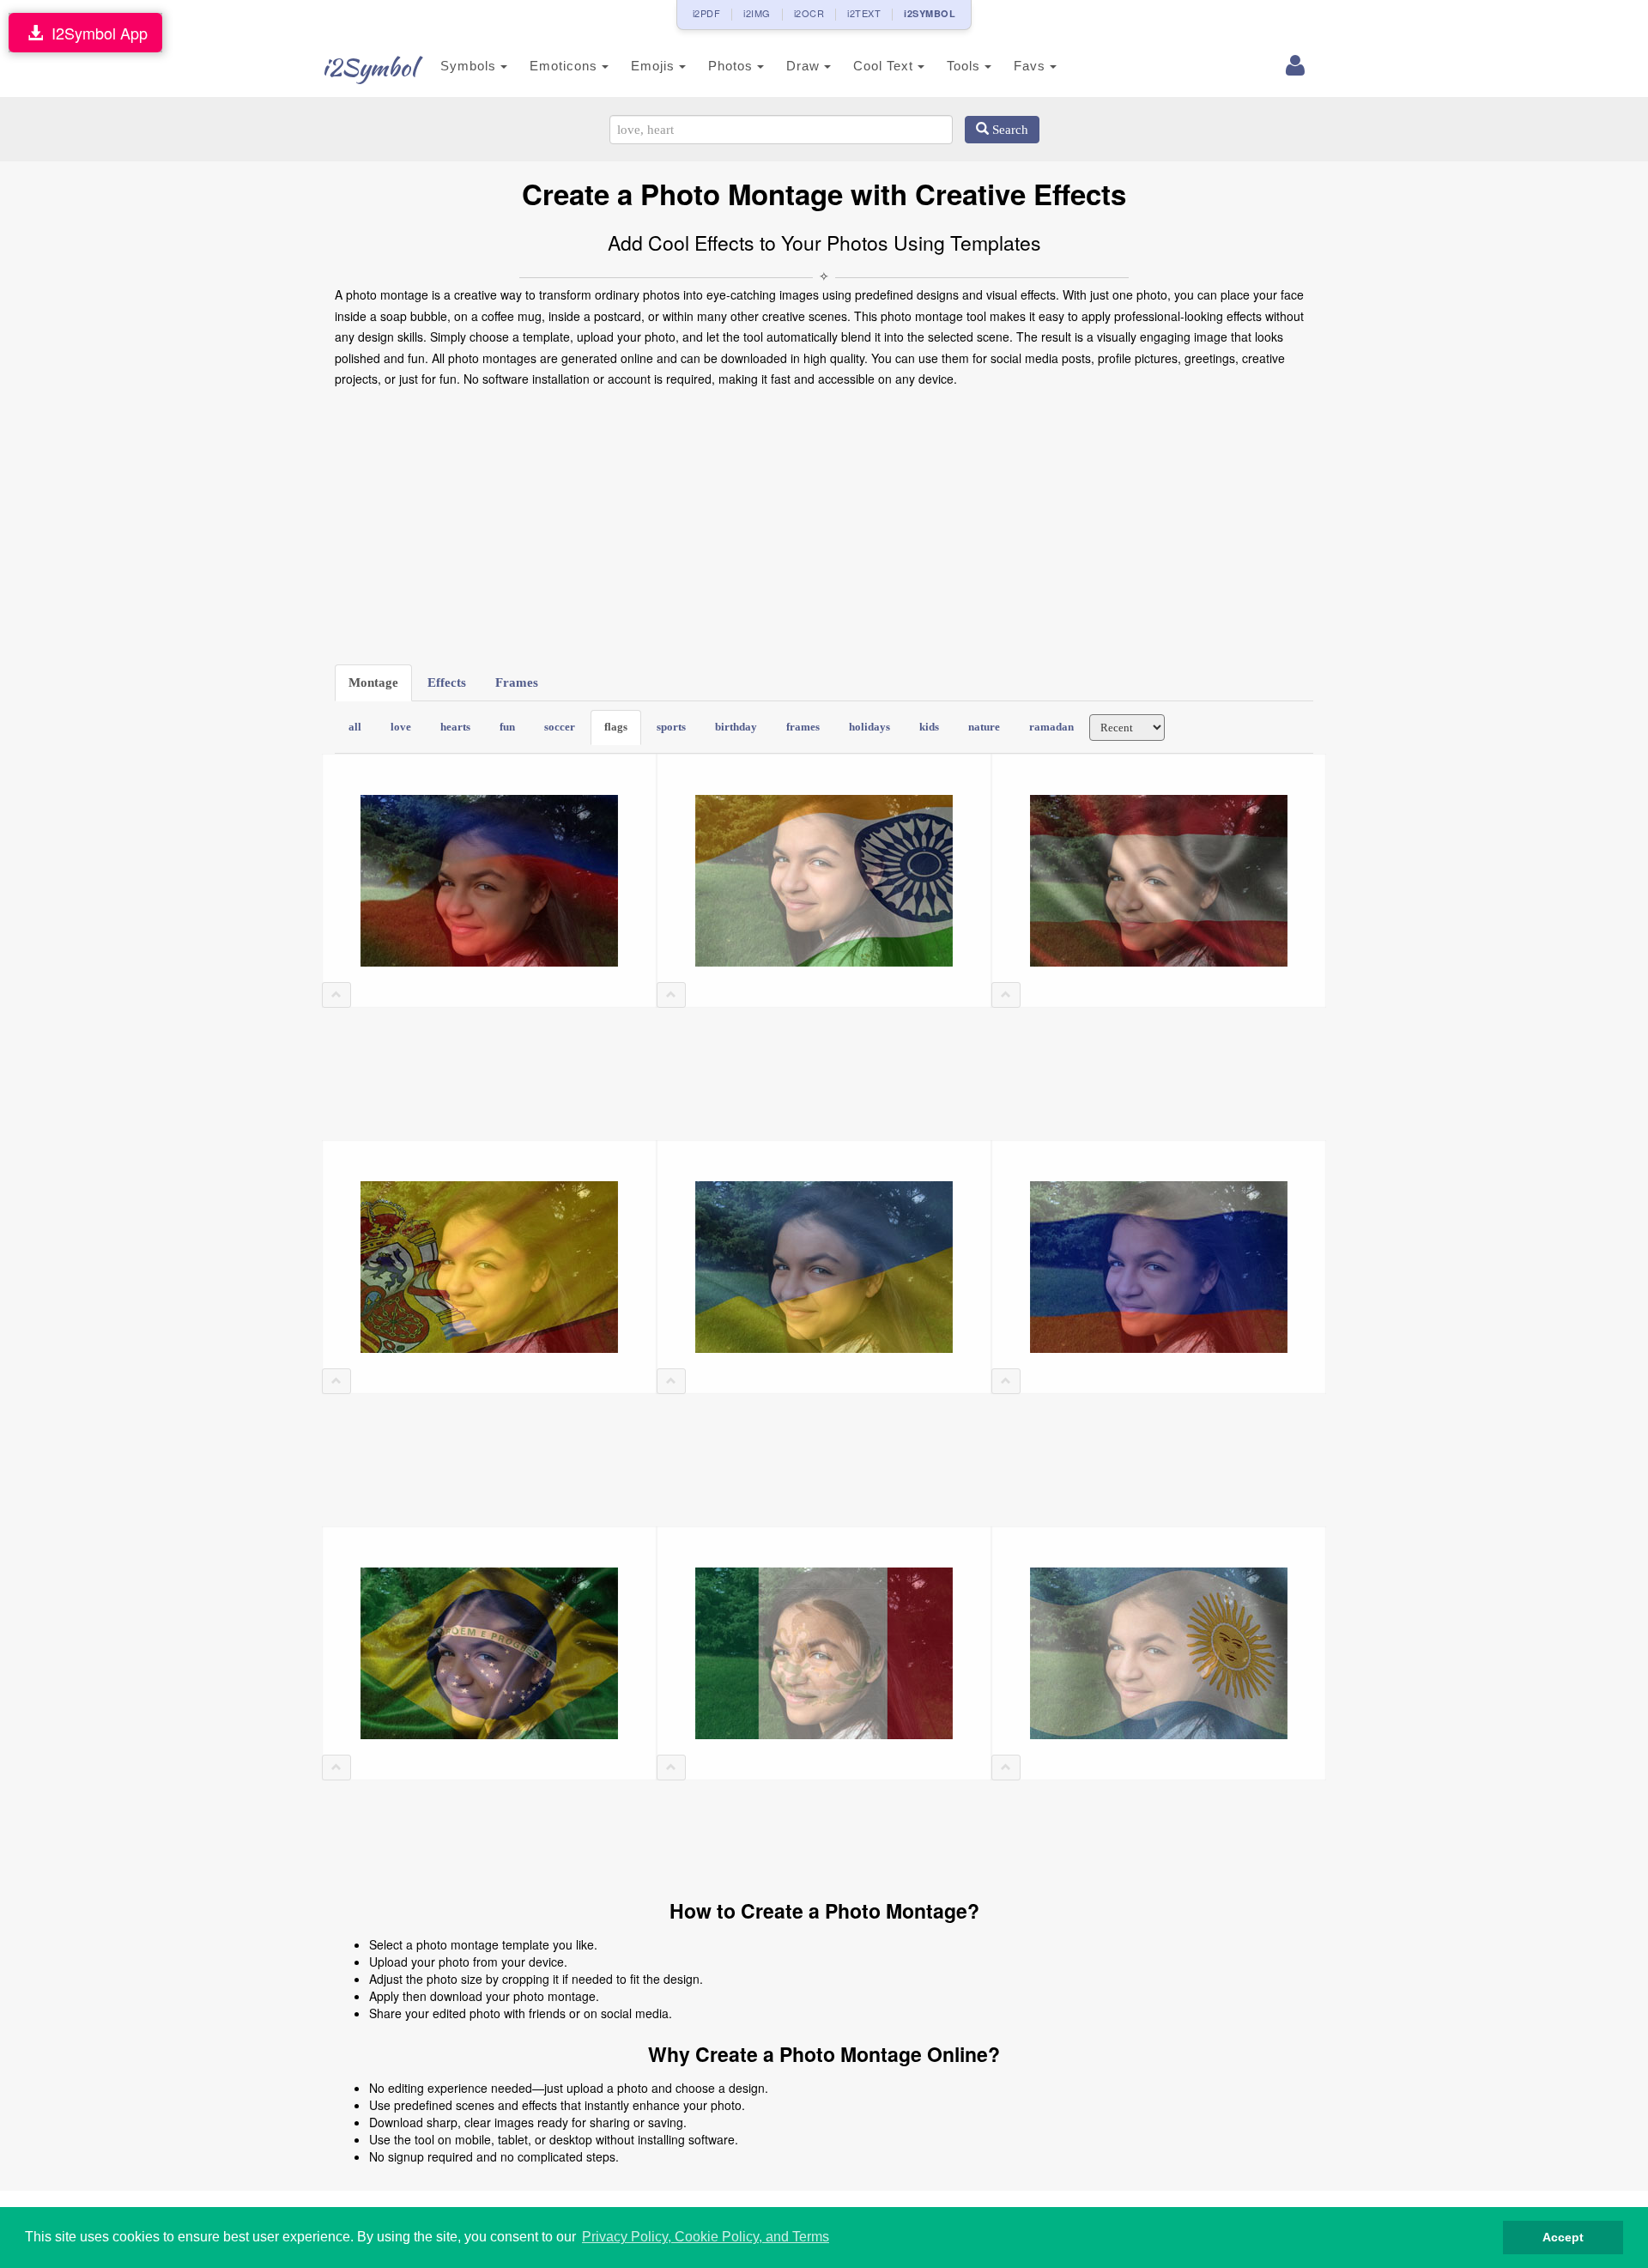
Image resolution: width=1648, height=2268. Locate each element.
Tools (966, 66)
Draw (805, 66)
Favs (1032, 66)
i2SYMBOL (930, 13)
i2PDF (707, 13)
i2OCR (809, 13)
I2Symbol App (95, 33)
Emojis (655, 66)
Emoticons (566, 66)
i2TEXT (864, 13)
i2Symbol (369, 67)
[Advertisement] (824, 527)
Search (1009, 130)
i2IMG (757, 13)
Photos (733, 66)
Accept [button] (1563, 2237)
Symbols (470, 66)
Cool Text (885, 66)
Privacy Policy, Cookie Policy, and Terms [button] (706, 2237)
